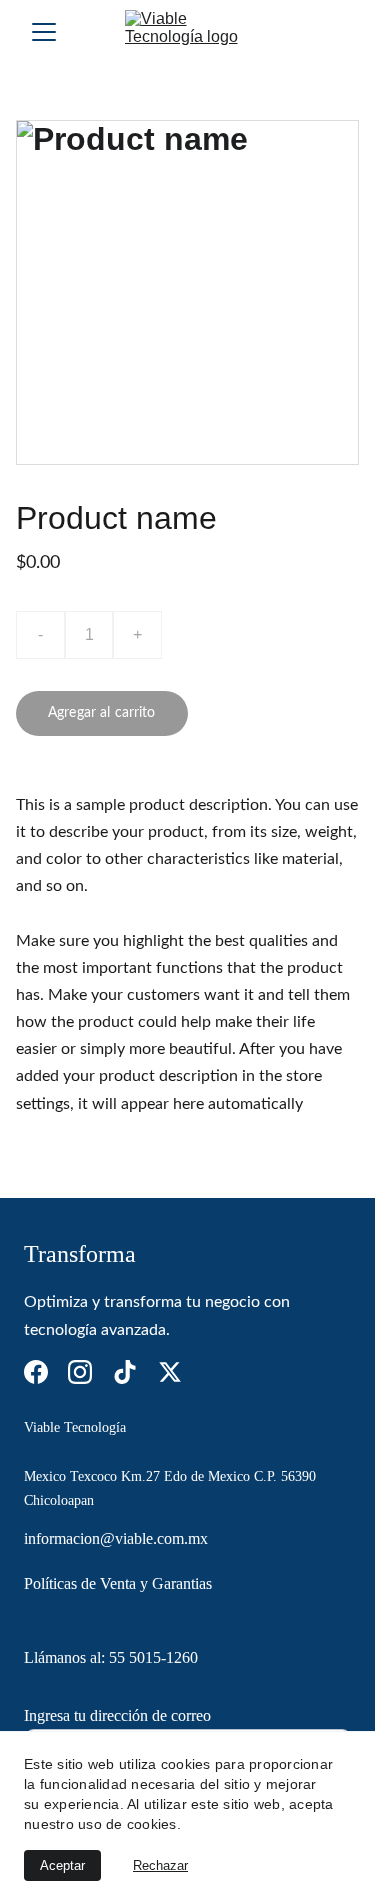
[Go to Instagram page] (80, 1372)
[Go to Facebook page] (36, 1372)
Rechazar (160, 1865)
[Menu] (44, 32)
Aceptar (62, 1865)
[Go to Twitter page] (170, 1372)
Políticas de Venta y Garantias (120, 1583)
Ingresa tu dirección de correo (117, 1715)
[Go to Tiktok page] (125, 1372)
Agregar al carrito (102, 713)
